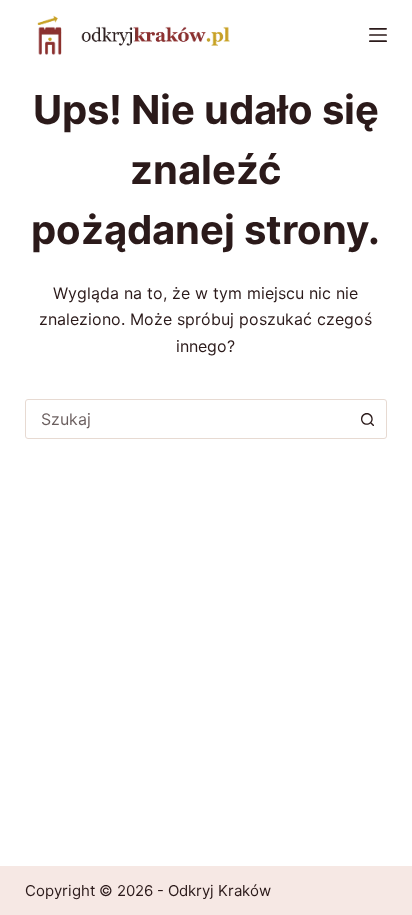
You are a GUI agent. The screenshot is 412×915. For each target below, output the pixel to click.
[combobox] (187, 419)
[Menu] (378, 35)
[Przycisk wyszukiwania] (367, 419)
